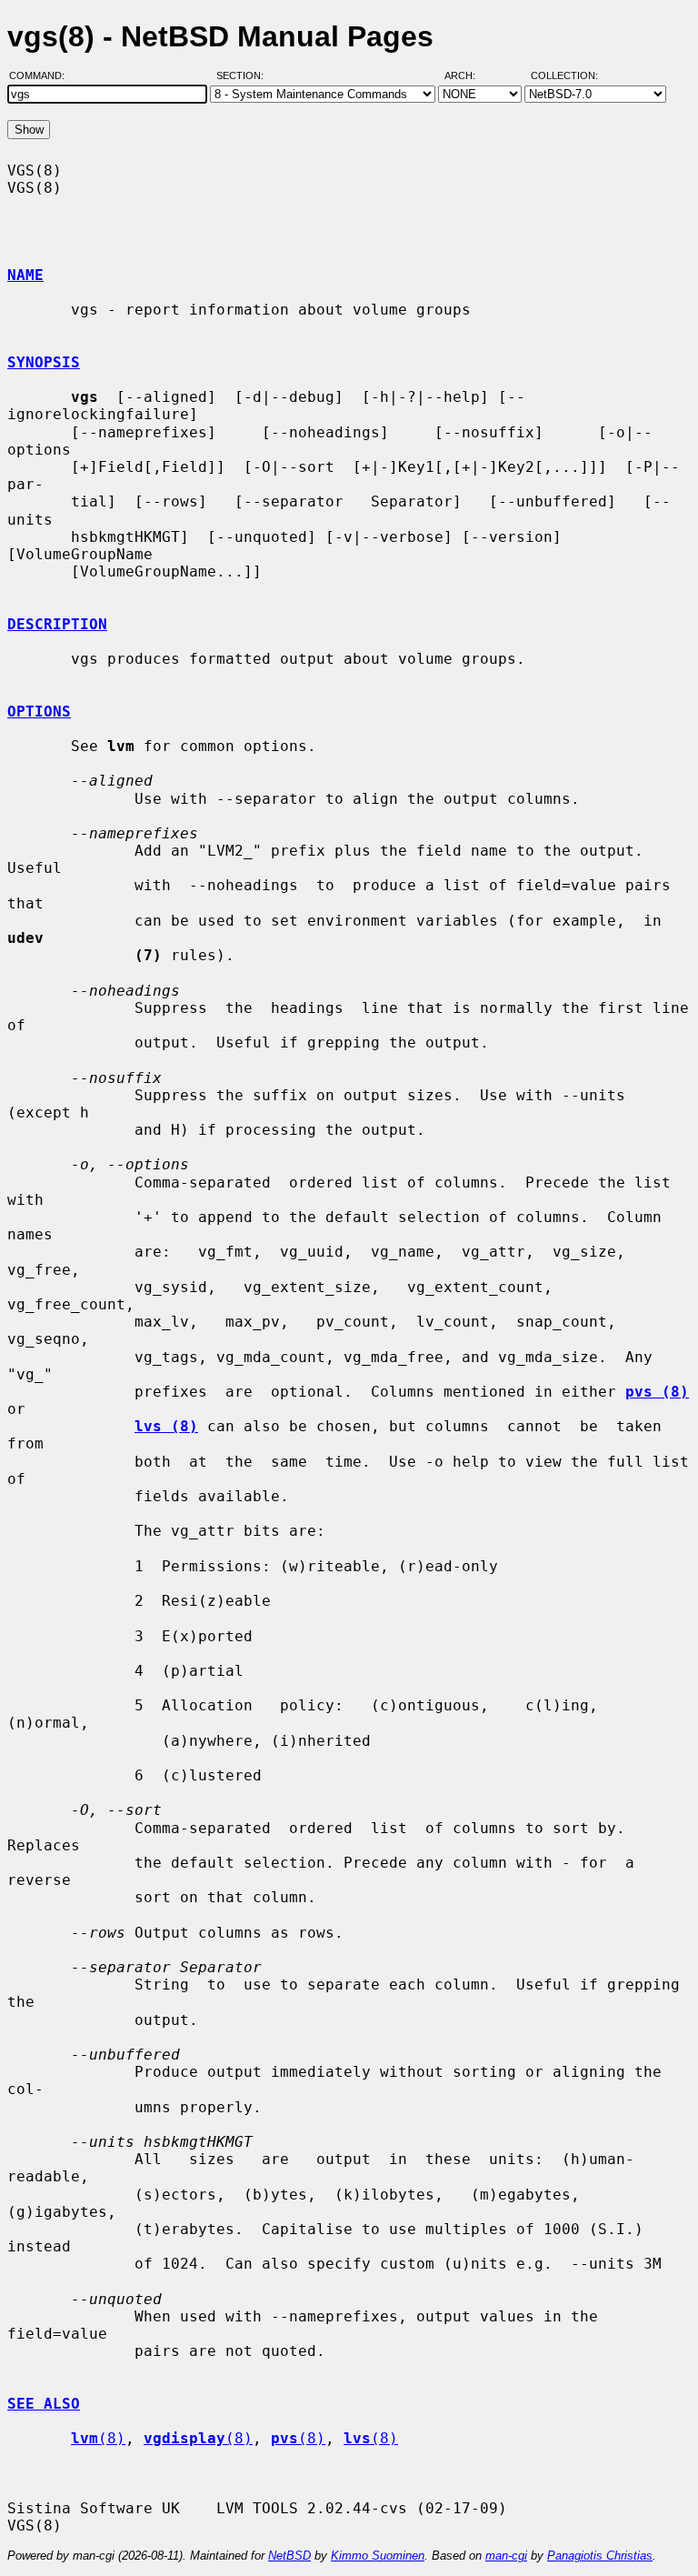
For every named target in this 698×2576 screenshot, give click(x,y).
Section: (244, 75)
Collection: (564, 75)
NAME (25, 275)
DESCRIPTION (57, 624)
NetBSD (289, 2556)
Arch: (468, 75)
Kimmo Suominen (378, 2556)
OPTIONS (39, 712)
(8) (98, 2438)
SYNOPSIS (44, 362)
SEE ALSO (44, 2404)
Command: (42, 75)
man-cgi (506, 2556)
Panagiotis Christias (600, 2556)
